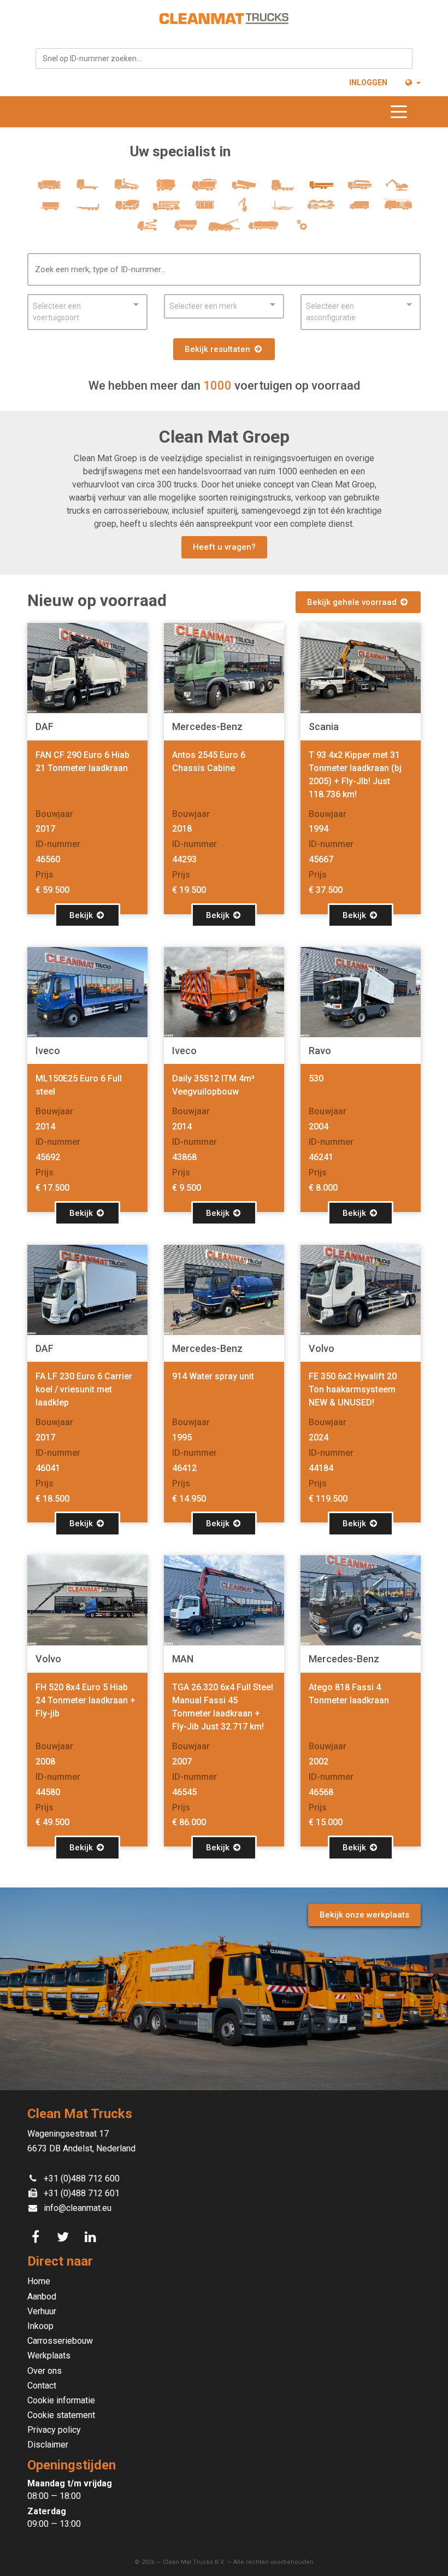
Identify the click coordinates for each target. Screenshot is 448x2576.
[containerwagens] (127, 189)
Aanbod (42, 2296)
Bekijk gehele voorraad (353, 602)
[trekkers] (282, 189)
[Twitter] (64, 2237)
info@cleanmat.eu (78, 2208)
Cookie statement (61, 2415)
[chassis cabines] (88, 189)
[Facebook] (37, 2237)
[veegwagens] (166, 189)
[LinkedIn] (92, 2237)
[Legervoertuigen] (185, 230)
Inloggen (368, 83)
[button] (412, 83)
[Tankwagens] (263, 230)
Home (39, 2281)
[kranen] (243, 210)
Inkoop (40, 2326)
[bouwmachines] (399, 189)
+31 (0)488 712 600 (82, 2178)
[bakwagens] (321, 189)
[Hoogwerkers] (147, 230)
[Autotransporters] (321, 210)
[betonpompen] (166, 210)
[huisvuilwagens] (49, 189)
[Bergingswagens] (224, 230)
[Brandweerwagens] (399, 210)
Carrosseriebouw (60, 2341)
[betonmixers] (127, 210)
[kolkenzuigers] (205, 189)
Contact (42, 2386)
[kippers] (243, 189)
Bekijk (82, 915)
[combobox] (224, 58)
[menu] (402, 112)
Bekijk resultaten (219, 349)
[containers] (205, 210)
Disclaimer (48, 2445)
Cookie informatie (61, 2400)
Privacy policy (54, 2430)
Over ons (45, 2371)
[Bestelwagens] (360, 210)
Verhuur (42, 2311)
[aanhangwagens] (49, 210)
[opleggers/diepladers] (88, 210)
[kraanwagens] (360, 189)
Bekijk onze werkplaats (364, 1915)
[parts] (302, 230)
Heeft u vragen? (224, 547)
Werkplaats (49, 2356)
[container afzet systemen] (282, 210)
